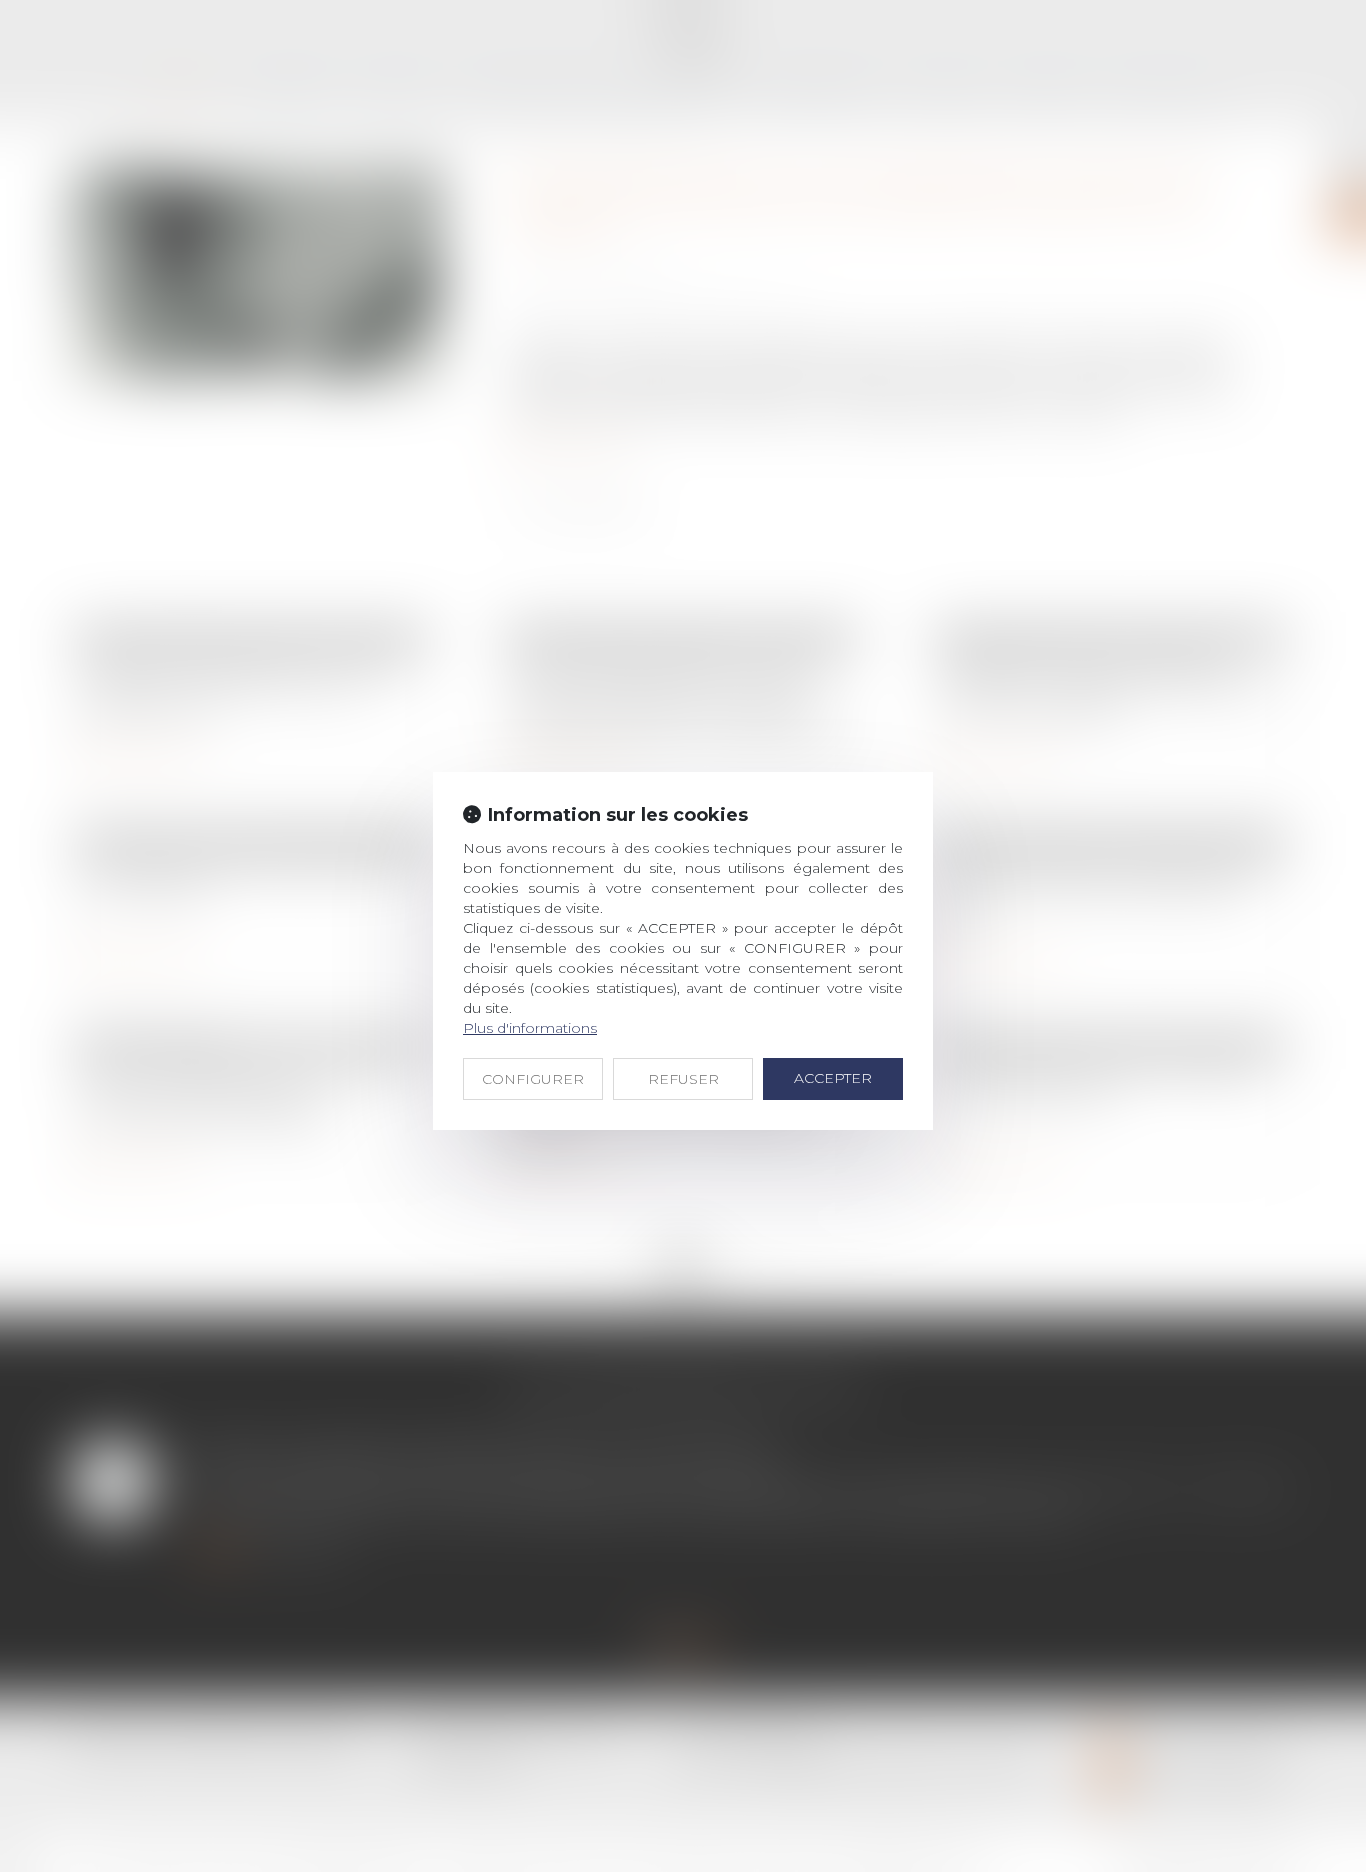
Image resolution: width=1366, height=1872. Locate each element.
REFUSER (683, 1079)
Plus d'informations (530, 1028)
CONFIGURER (533, 1079)
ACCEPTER (833, 1078)
